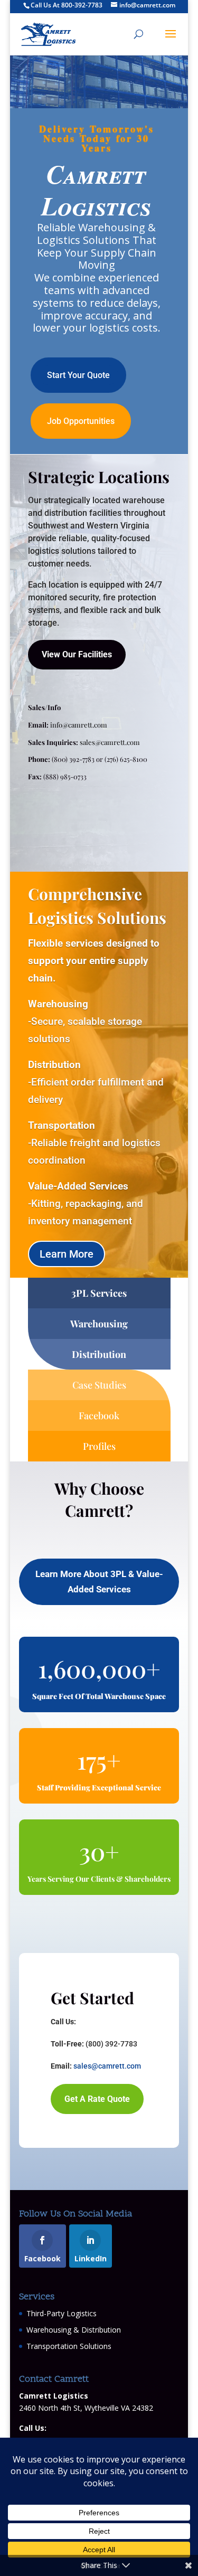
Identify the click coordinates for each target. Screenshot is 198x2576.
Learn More (67, 1254)
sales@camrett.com (110, 742)
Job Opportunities (81, 421)
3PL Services (99, 1293)
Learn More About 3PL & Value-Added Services (99, 1582)
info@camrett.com (79, 725)
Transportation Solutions (69, 2346)
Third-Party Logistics (62, 2313)
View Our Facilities (77, 654)
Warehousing (99, 1324)
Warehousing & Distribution (74, 2330)
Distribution (99, 1354)
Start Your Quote (78, 375)
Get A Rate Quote (97, 2099)
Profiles (99, 1446)
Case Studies (99, 1385)
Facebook (99, 1416)
